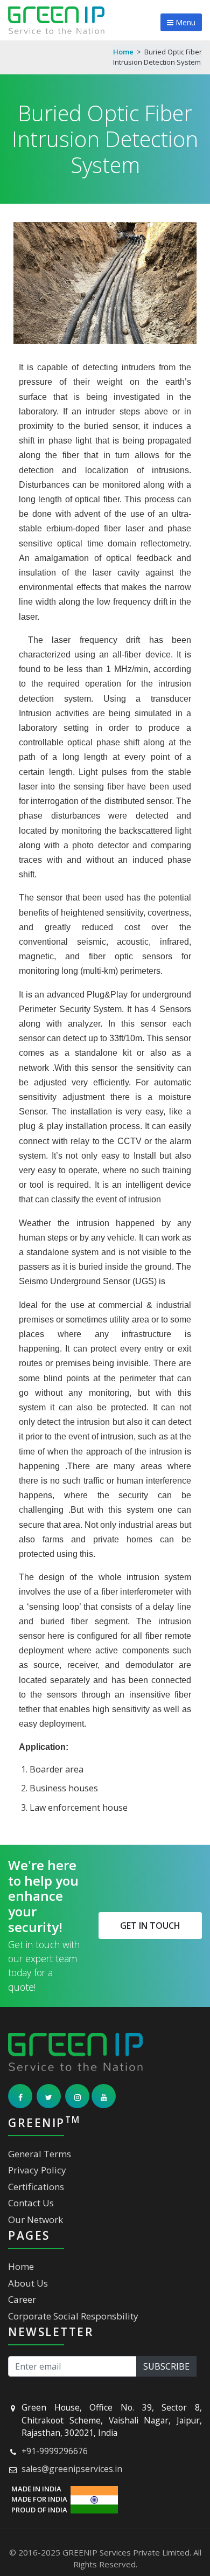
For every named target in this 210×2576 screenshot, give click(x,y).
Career (22, 2299)
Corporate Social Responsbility (73, 2316)
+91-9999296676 (55, 2451)
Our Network (36, 2220)
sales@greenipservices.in (72, 2469)
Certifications (36, 2187)
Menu (184, 22)
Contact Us (31, 2203)
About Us (28, 2283)
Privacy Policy (37, 2170)
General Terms (40, 2154)
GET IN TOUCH (150, 1926)
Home (123, 52)
